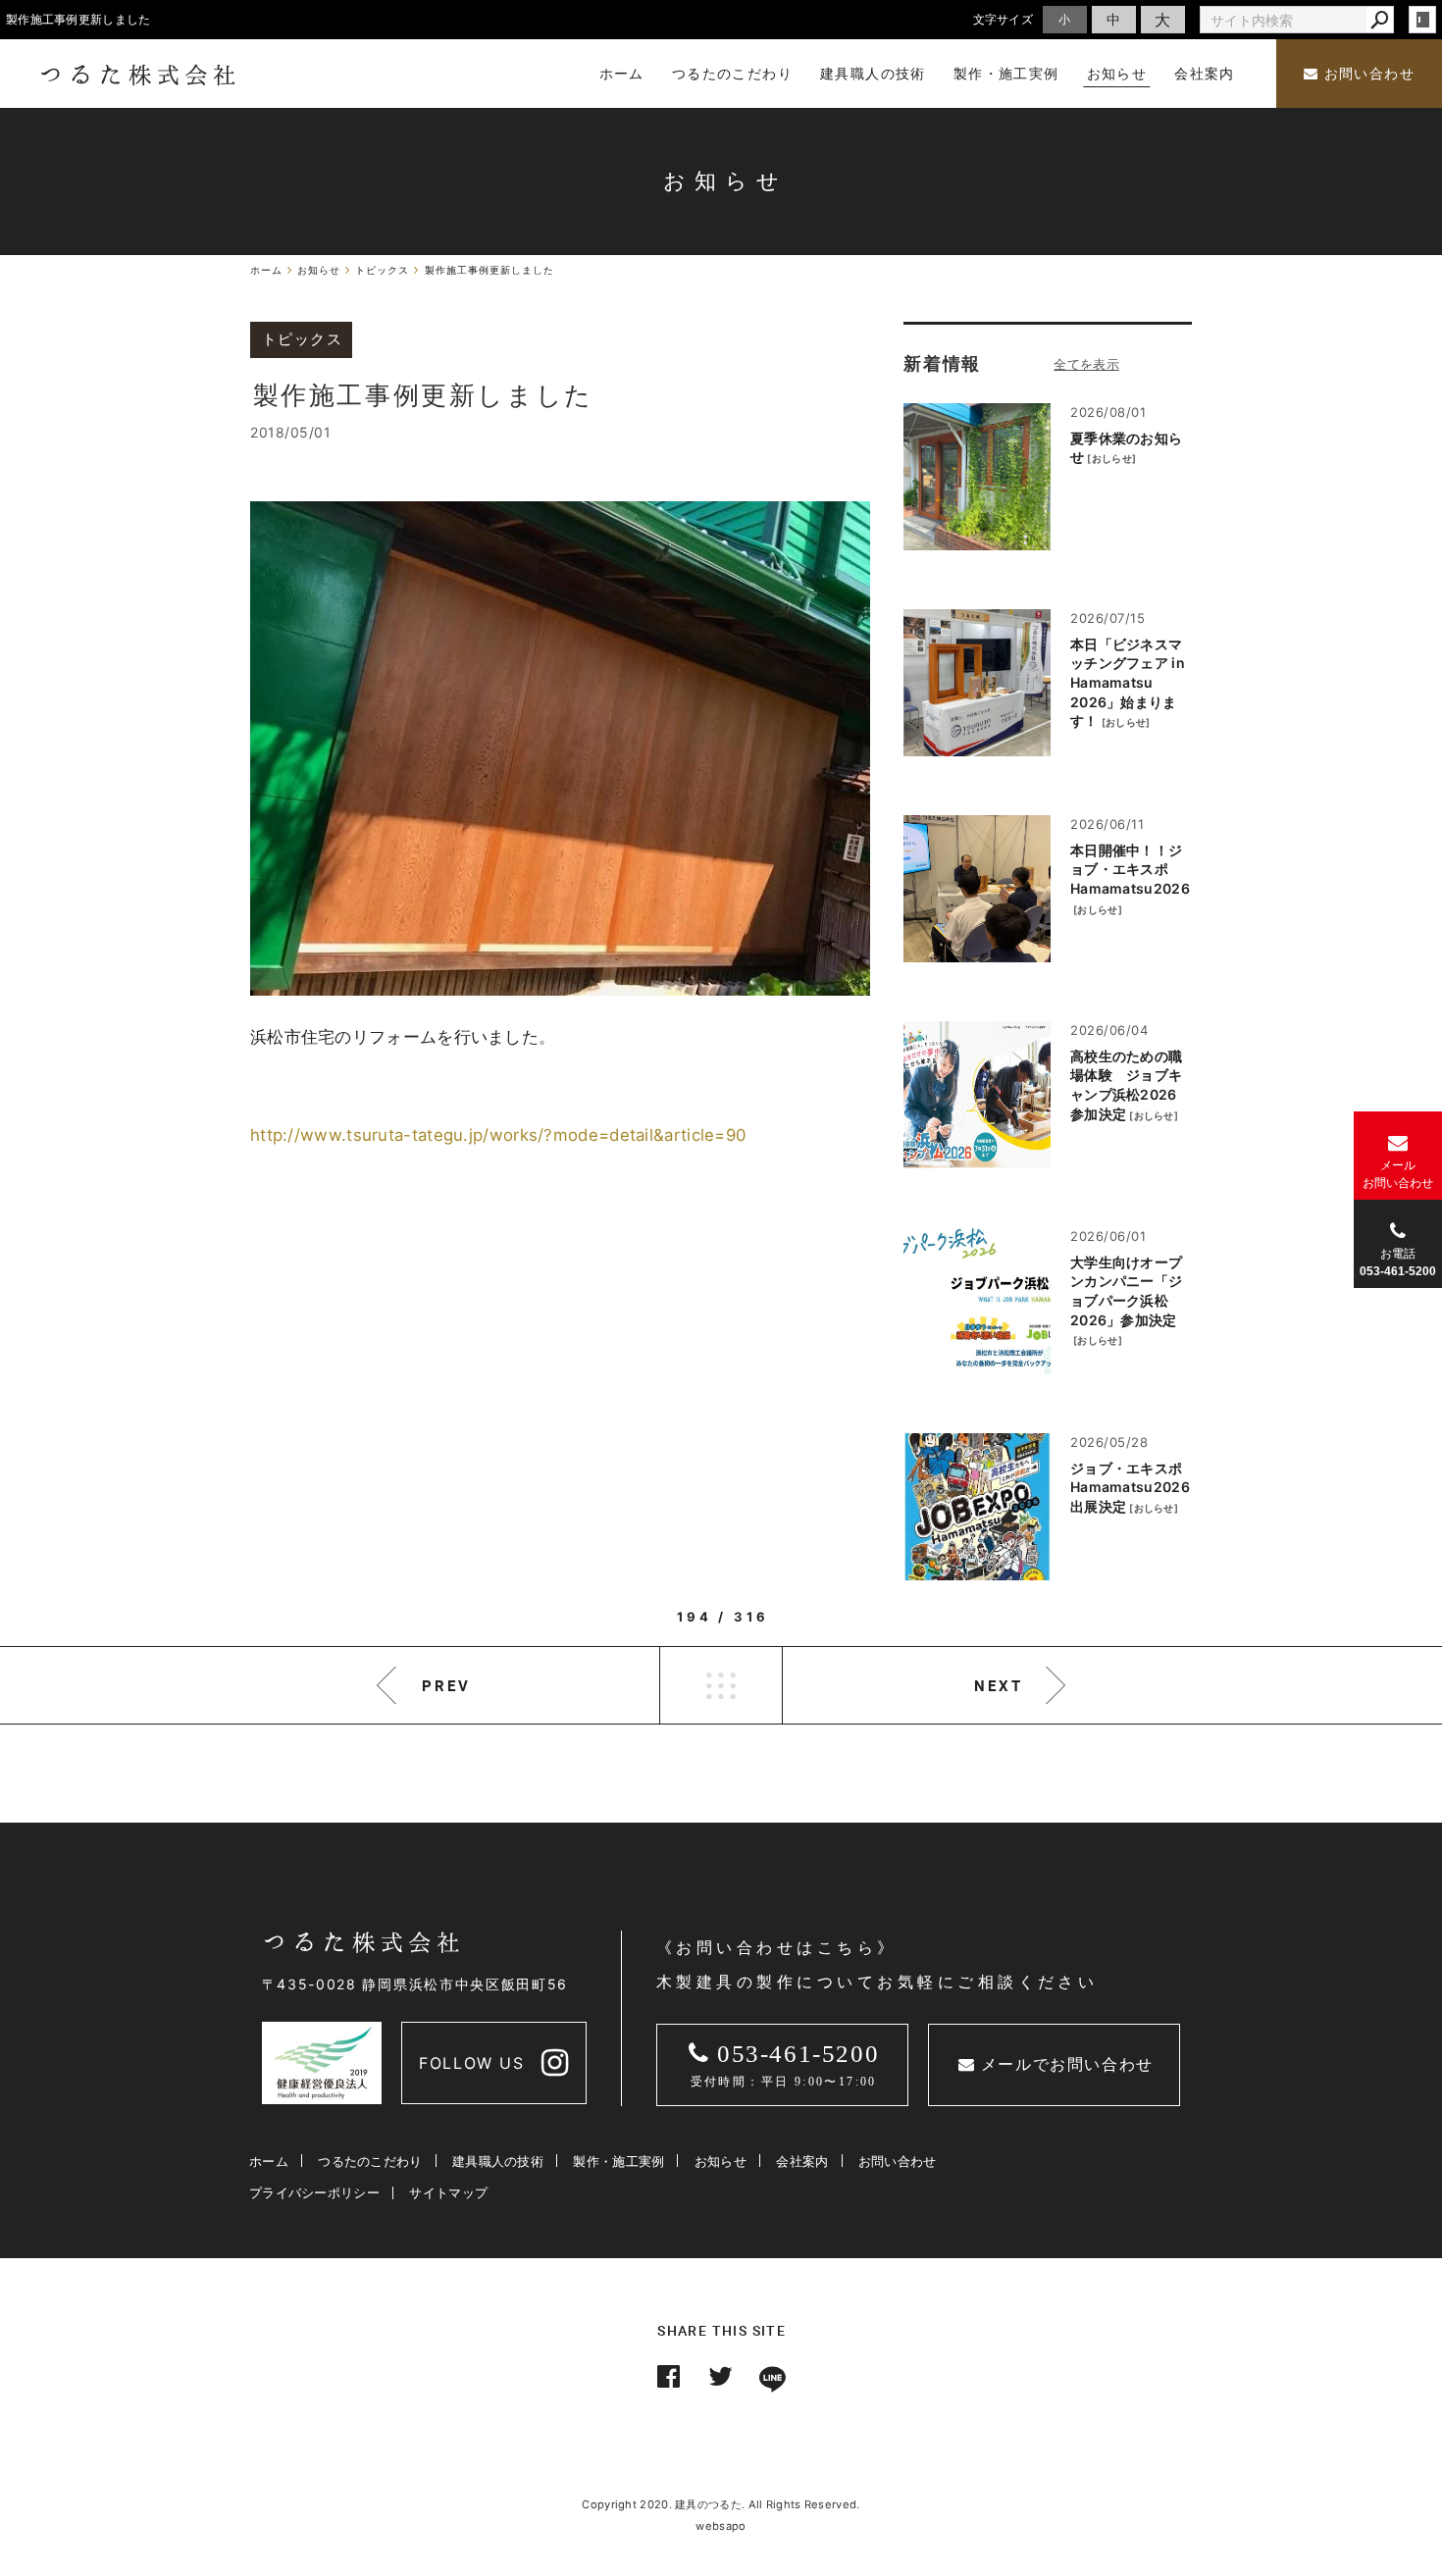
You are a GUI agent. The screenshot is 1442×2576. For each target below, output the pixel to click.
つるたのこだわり (370, 2161)
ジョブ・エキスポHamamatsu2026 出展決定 (1130, 1487)
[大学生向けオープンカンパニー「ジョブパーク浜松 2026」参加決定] (977, 1301)
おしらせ (1112, 458)
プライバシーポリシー (314, 2192)
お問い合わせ (1366, 74)
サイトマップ (448, 2192)
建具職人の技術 (498, 2161)
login (1422, 20)
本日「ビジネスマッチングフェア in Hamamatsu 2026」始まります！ (1128, 682)
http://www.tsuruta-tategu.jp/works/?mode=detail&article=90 (498, 1135)
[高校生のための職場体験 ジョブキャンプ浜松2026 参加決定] (977, 1095)
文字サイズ (1004, 19)
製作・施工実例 (618, 2161)
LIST (721, 1685)
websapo (721, 2526)
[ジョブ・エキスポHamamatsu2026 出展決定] (977, 1507)
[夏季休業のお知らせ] (977, 477)
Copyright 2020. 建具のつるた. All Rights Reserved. (721, 2504)
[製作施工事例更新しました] (560, 748)
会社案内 (802, 2161)
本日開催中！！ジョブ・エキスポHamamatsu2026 (1130, 869)
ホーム (269, 2161)
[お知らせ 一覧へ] (1086, 364)
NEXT (999, 1685)
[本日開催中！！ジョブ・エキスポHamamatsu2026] (977, 889)
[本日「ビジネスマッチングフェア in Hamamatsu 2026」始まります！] (977, 683)
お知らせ (721, 2161)
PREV (446, 1685)
